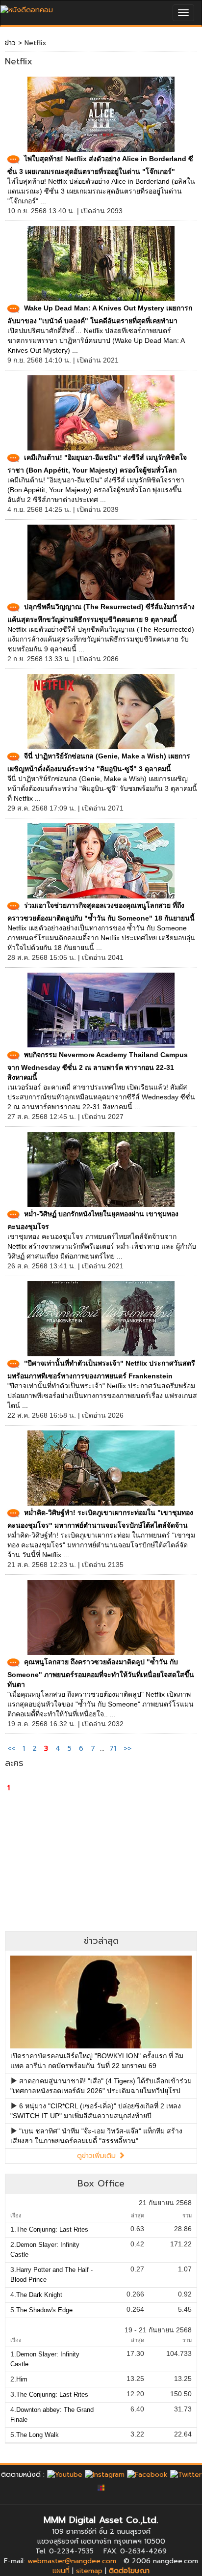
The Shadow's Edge (44, 2310)
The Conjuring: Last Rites (52, 2229)
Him (22, 2379)
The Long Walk (38, 2435)
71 (113, 1749)
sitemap (89, 2571)
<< (13, 1749)
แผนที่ (61, 2571)
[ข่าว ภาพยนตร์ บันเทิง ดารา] (27, 8)
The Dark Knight (39, 2295)
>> (127, 1749)
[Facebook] (147, 2475)
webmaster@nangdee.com (72, 2561)
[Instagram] (105, 2475)
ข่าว (10, 43)
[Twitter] (186, 2475)
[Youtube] (65, 2475)
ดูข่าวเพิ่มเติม (98, 2156)
